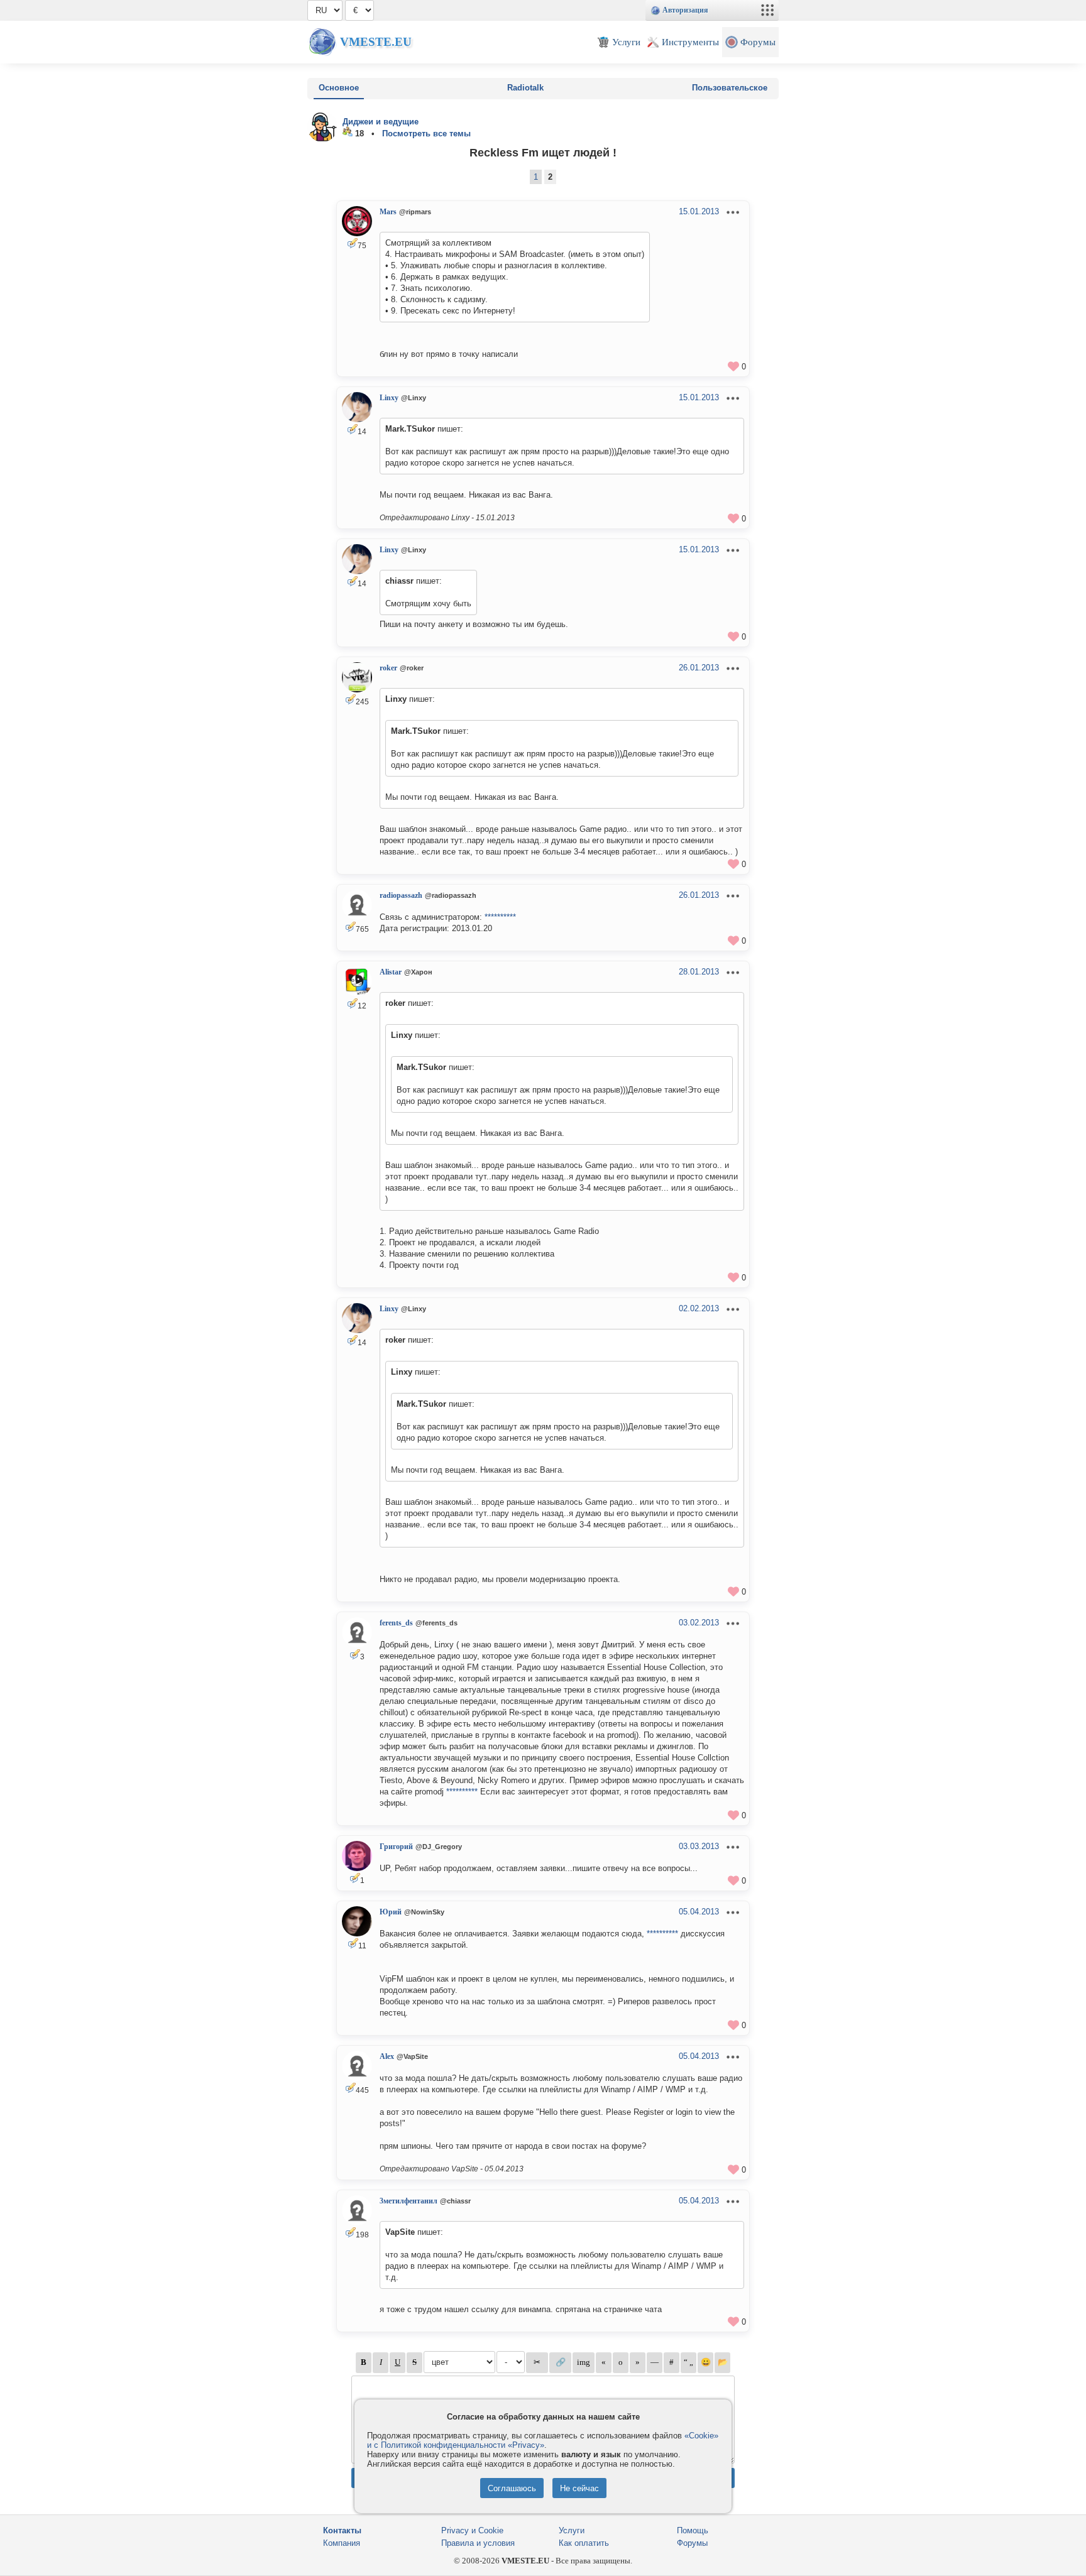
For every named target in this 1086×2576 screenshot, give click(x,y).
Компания (342, 2543)
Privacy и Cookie (472, 2530)
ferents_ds (396, 1623)
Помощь (693, 2530)
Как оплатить (584, 2543)
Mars (388, 212)
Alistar (391, 972)
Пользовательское (730, 88)
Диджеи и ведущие (381, 122)
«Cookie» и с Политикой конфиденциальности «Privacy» (543, 2440)
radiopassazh (401, 895)
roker (388, 668)
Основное (339, 88)
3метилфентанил (409, 2201)
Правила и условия (478, 2543)
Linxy (389, 398)
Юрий (391, 1912)
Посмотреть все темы (426, 134)
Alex (387, 2056)
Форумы (692, 2543)
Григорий (396, 1847)
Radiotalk (525, 88)
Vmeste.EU (376, 42)
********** (500, 917)
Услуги (572, 2530)
